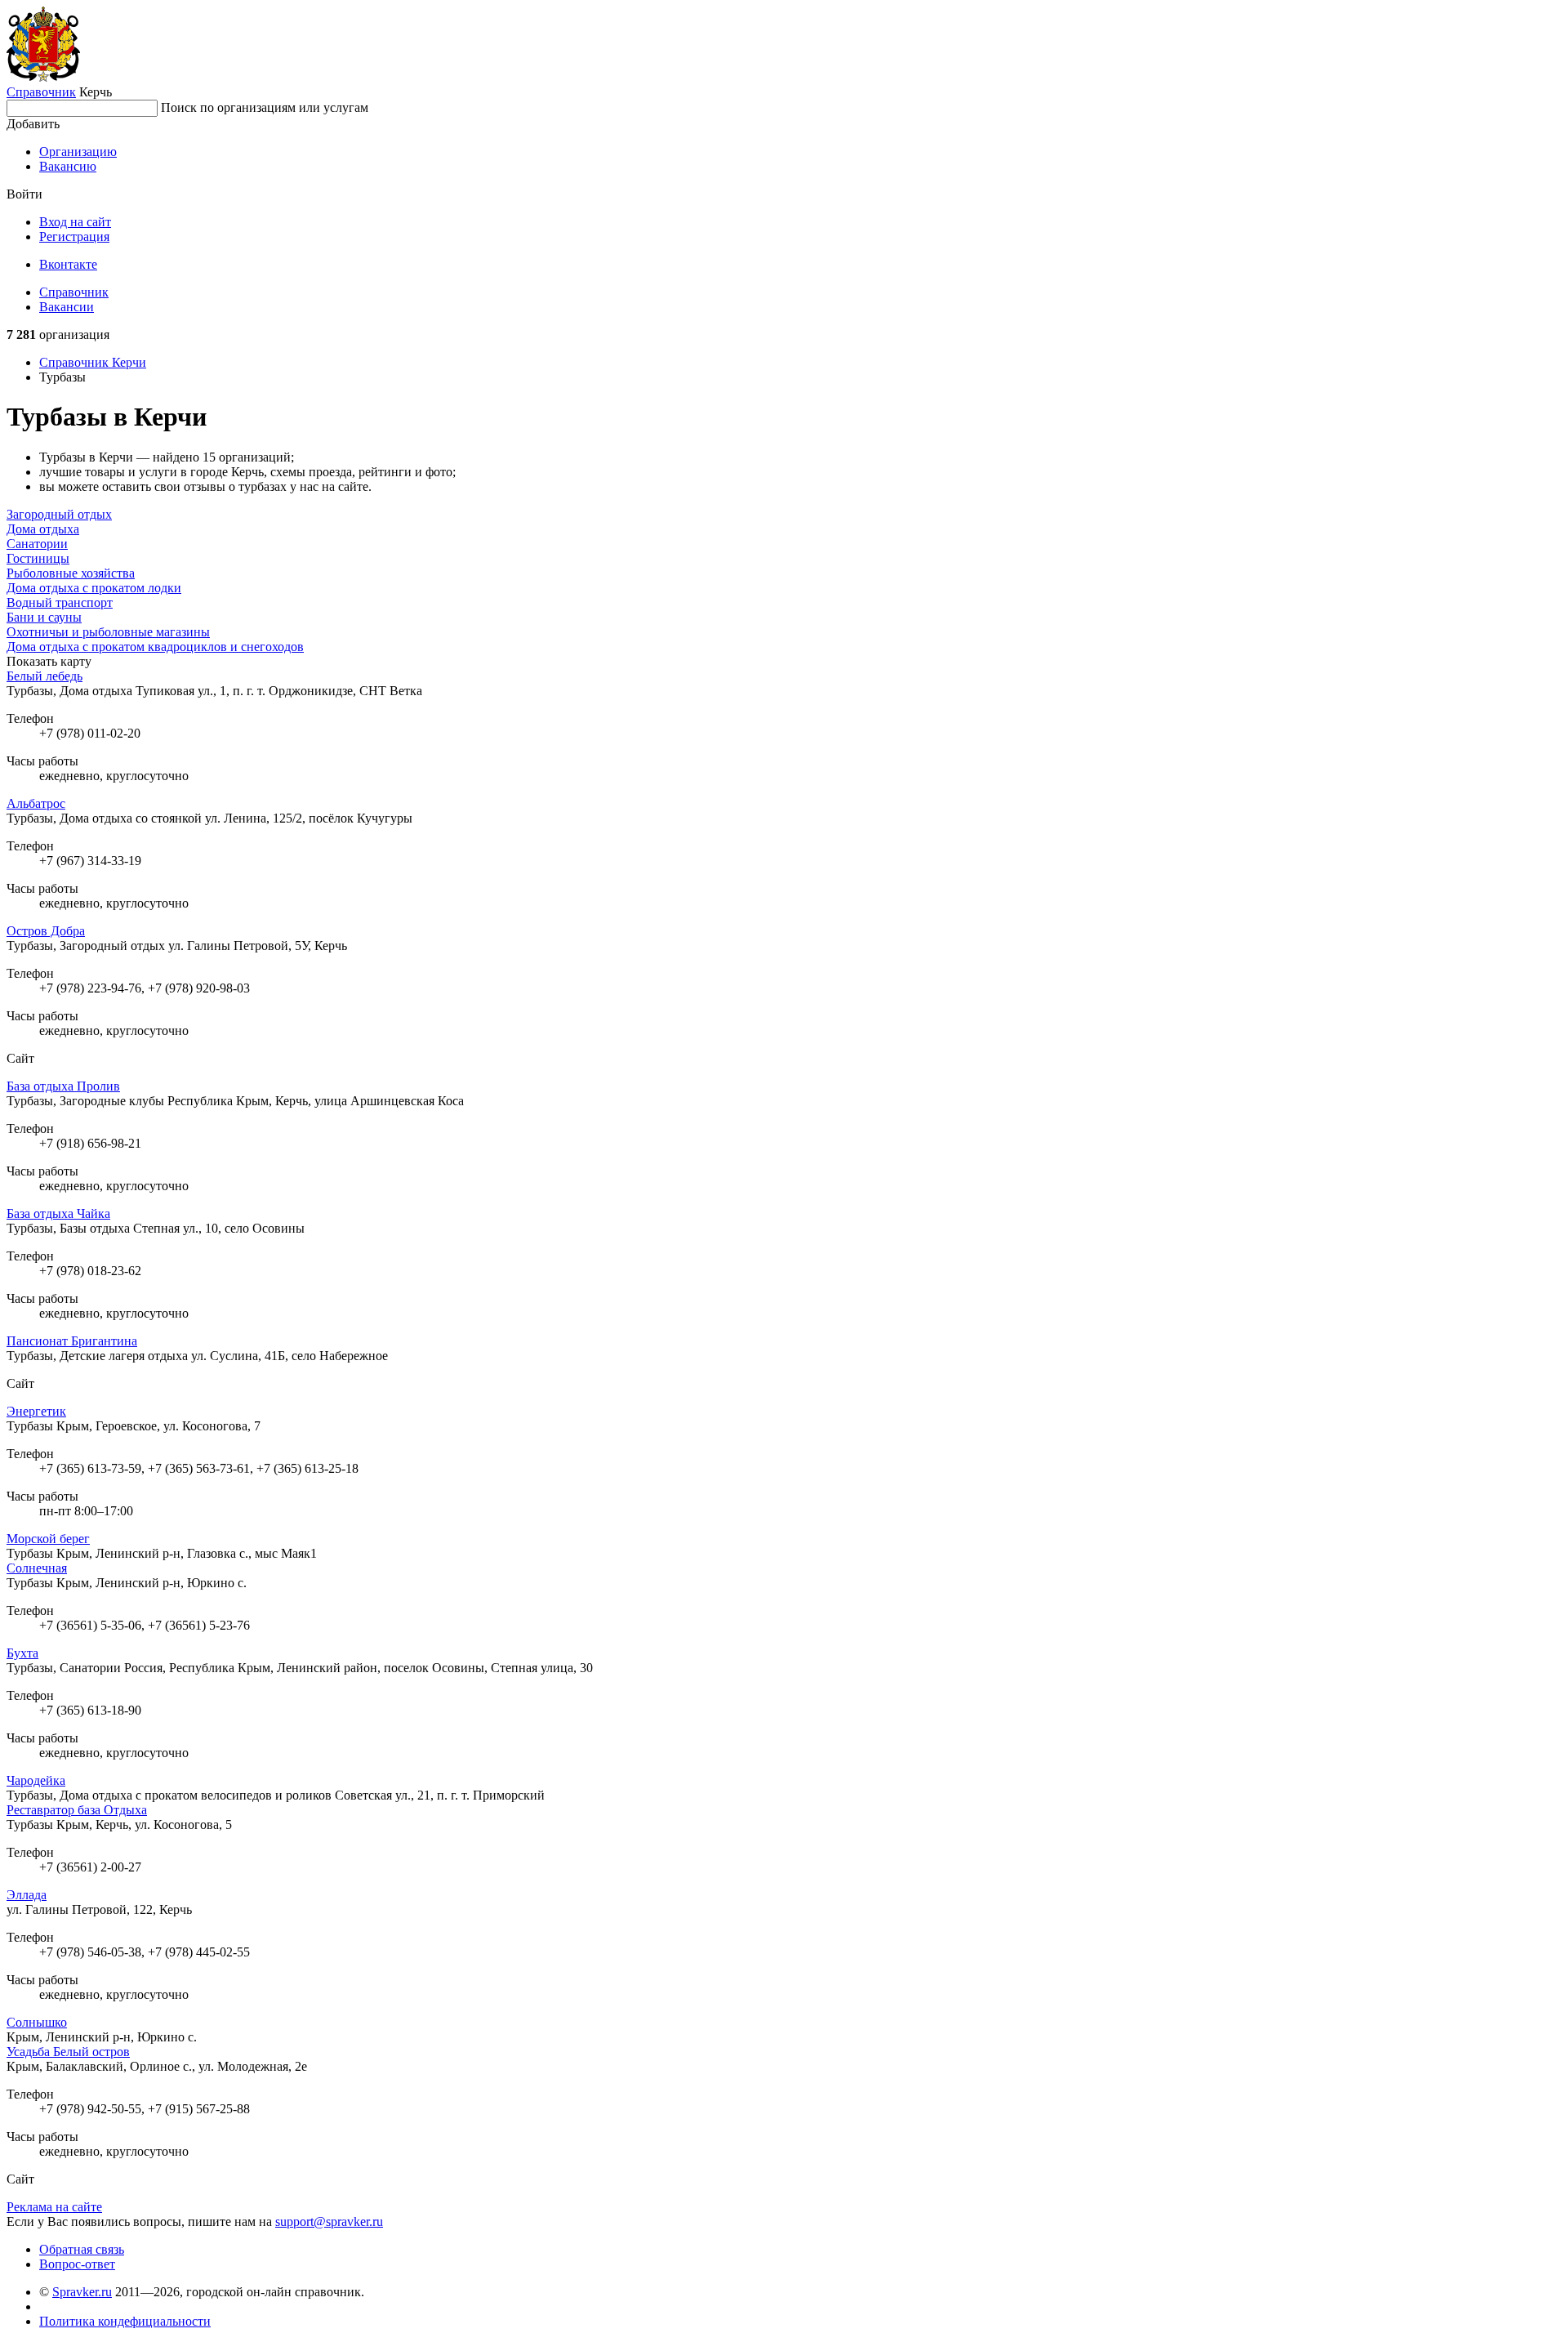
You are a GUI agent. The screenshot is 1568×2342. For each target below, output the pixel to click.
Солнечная (37, 1568)
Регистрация (74, 236)
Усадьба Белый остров (68, 2052)
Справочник (41, 92)
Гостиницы (38, 558)
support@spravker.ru (329, 2222)
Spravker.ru (82, 2292)
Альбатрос (36, 803)
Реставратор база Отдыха (77, 1810)
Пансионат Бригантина (72, 1341)
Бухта (22, 1653)
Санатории (37, 544)
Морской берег (48, 1539)
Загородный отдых (59, 514)
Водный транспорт (60, 602)
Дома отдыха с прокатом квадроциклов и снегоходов (155, 647)
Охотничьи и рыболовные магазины (108, 632)
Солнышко (37, 2022)
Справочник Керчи (93, 362)
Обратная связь (82, 2249)
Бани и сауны (44, 617)
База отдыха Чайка (58, 1213)
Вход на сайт (75, 222)
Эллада (27, 1895)
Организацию (78, 152)
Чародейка (36, 1780)
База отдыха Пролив (63, 1086)
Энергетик (36, 1411)
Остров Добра (46, 931)
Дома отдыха (43, 529)
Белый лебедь (45, 676)
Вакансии (67, 307)
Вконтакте (68, 264)
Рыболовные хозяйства (71, 573)
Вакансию (68, 166)
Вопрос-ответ (77, 2264)
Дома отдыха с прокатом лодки (94, 588)
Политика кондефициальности (125, 2321)
